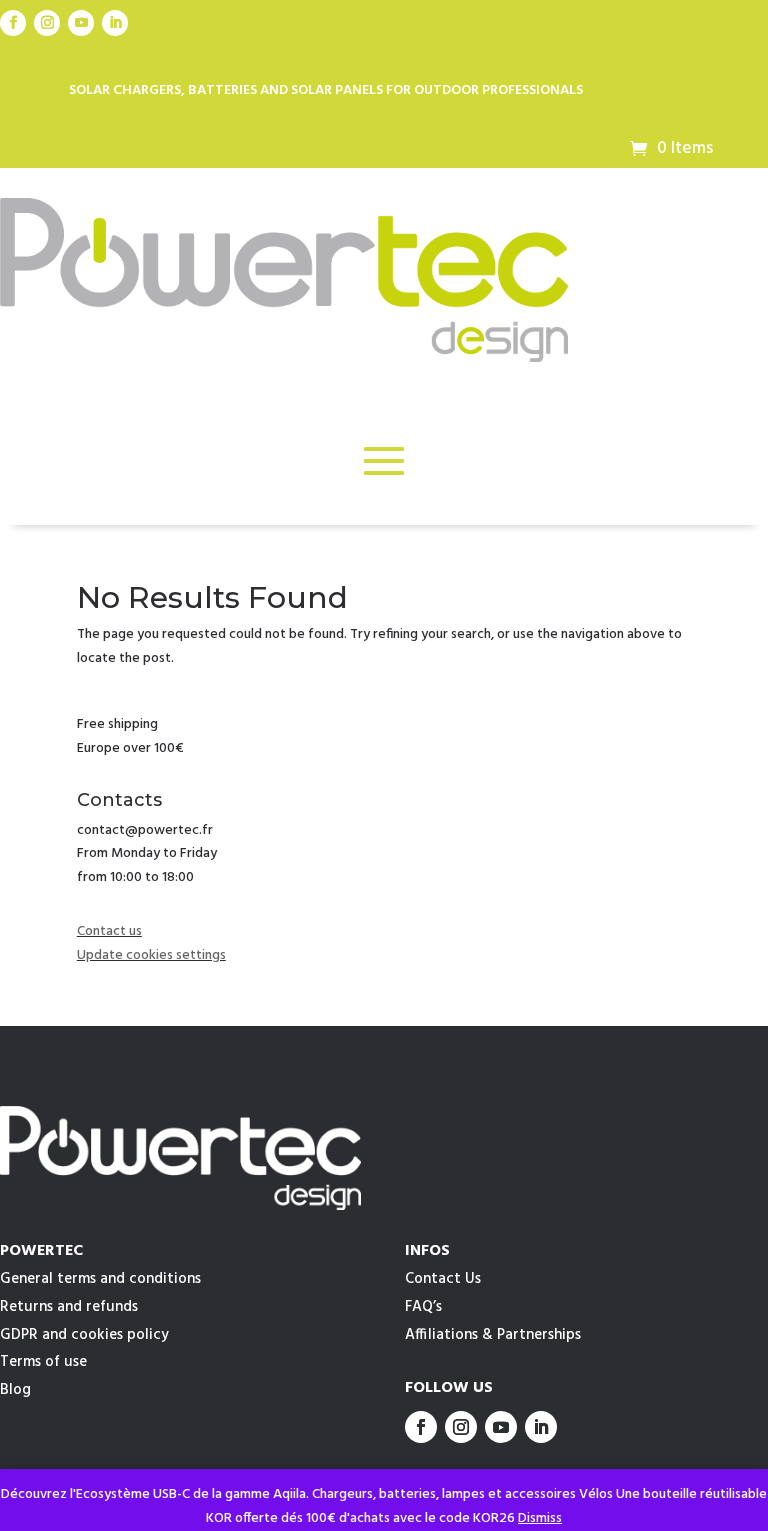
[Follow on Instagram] (47, 23)
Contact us (109, 931)
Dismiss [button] (540, 1518)
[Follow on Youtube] (81, 23)
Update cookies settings (151, 955)
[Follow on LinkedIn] (115, 23)
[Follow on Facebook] (13, 23)
